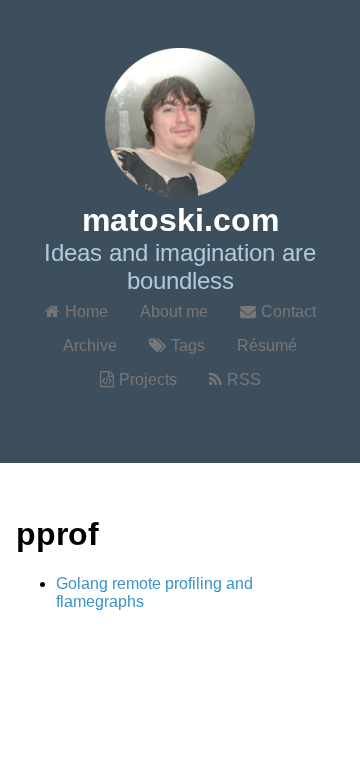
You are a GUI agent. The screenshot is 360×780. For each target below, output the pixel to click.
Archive (90, 345)
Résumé (267, 345)
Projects (148, 379)
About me (174, 311)
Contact (288, 311)
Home (86, 311)
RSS (244, 379)
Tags (188, 345)
